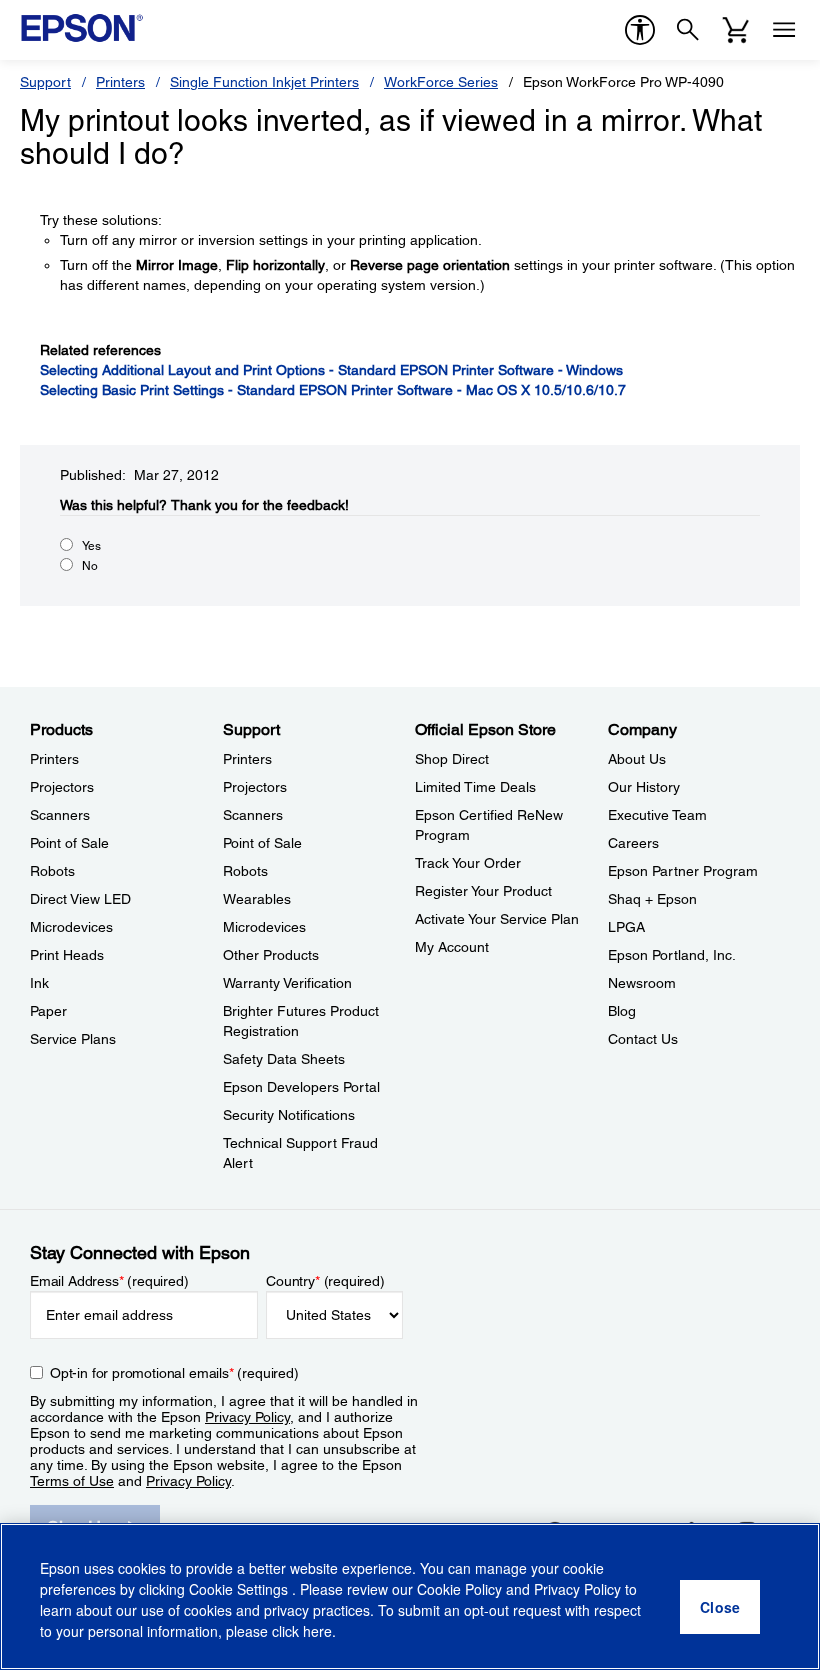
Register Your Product (483, 891)
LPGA (626, 927)
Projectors (62, 787)
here (317, 1631)
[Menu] (784, 30)
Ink (39, 983)
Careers (633, 843)
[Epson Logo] (82, 28)
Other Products (271, 955)
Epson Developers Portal (301, 1087)
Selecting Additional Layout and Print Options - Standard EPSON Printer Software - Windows (331, 370)
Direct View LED (80, 899)
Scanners (60, 815)
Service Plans (73, 1039)
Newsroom (642, 983)
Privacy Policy (247, 1417)
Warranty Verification (287, 983)
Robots (52, 871)
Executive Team (657, 815)
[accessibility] (640, 30)
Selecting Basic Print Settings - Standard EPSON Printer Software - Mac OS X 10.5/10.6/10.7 (333, 390)
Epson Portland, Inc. (672, 955)
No (90, 566)
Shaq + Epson (652, 899)
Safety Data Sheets (284, 1059)
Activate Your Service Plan (497, 919)
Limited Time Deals (475, 787)
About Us (637, 759)
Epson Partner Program (683, 871)
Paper (48, 1011)
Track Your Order (468, 863)
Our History (644, 787)
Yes (91, 546)
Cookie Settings (240, 1589)
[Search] (688, 30)
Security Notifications (289, 1115)
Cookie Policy (459, 1589)
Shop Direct (452, 759)
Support (45, 82)
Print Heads (67, 955)
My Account (452, 947)
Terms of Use (72, 1481)
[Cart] (736, 30)
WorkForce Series (441, 82)
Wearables (257, 899)
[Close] (720, 1607)
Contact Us (643, 1039)
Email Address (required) (109, 1281)
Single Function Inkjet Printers (264, 82)
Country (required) (325, 1281)
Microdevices (71, 927)
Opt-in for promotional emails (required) (174, 1373)
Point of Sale (69, 843)
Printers (120, 82)
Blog (622, 1011)
